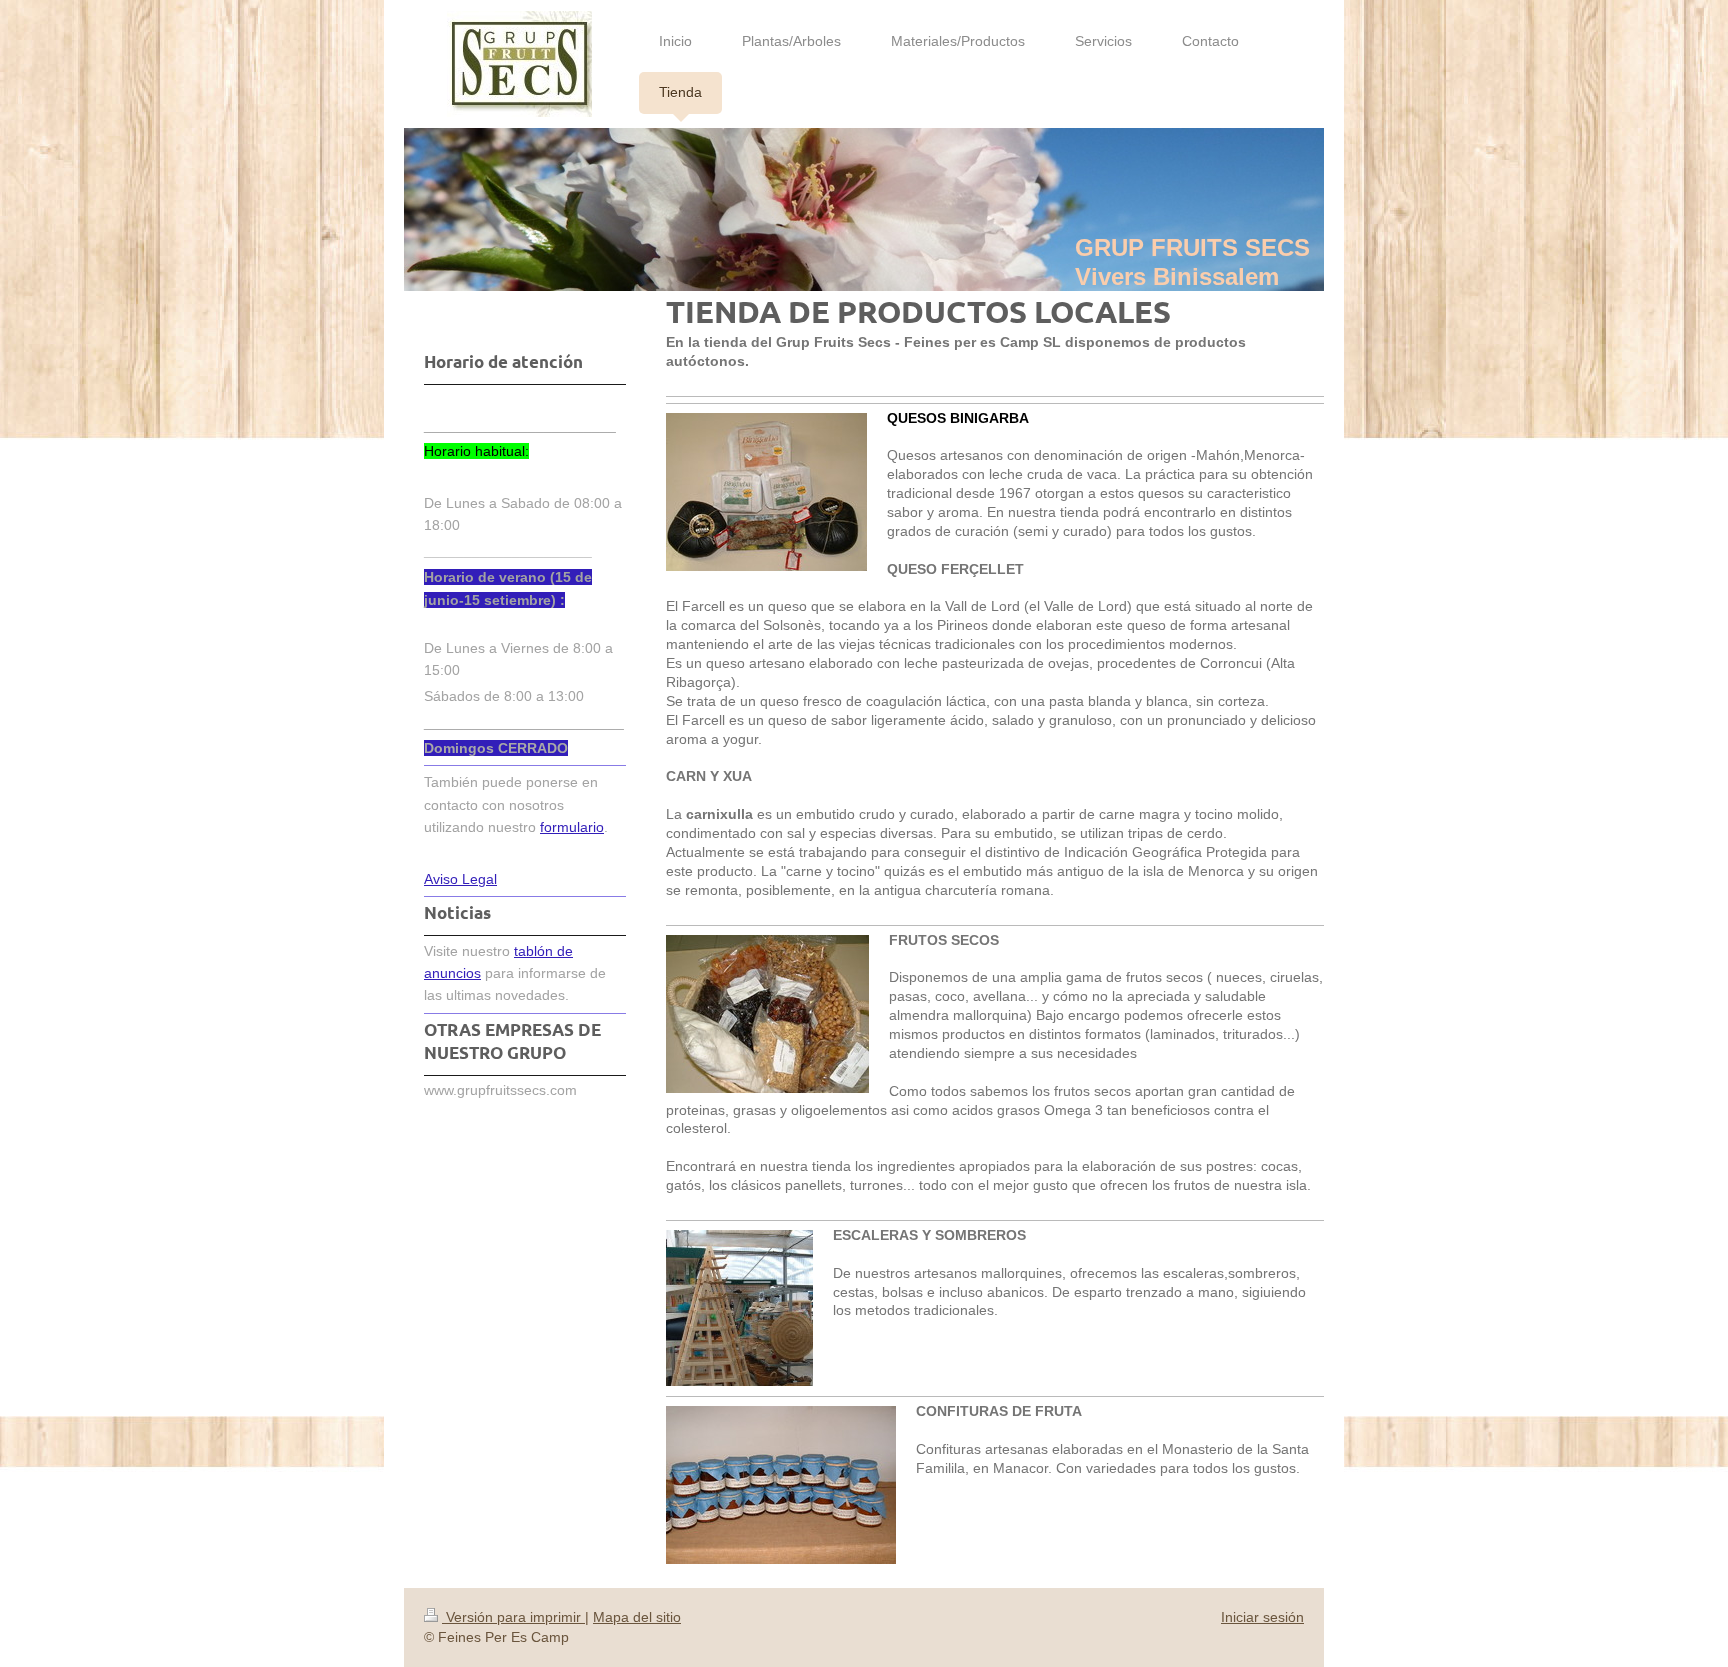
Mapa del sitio (637, 1617)
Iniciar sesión (1262, 1617)
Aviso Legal (460, 879)
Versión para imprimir (513, 1617)
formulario (572, 827)
